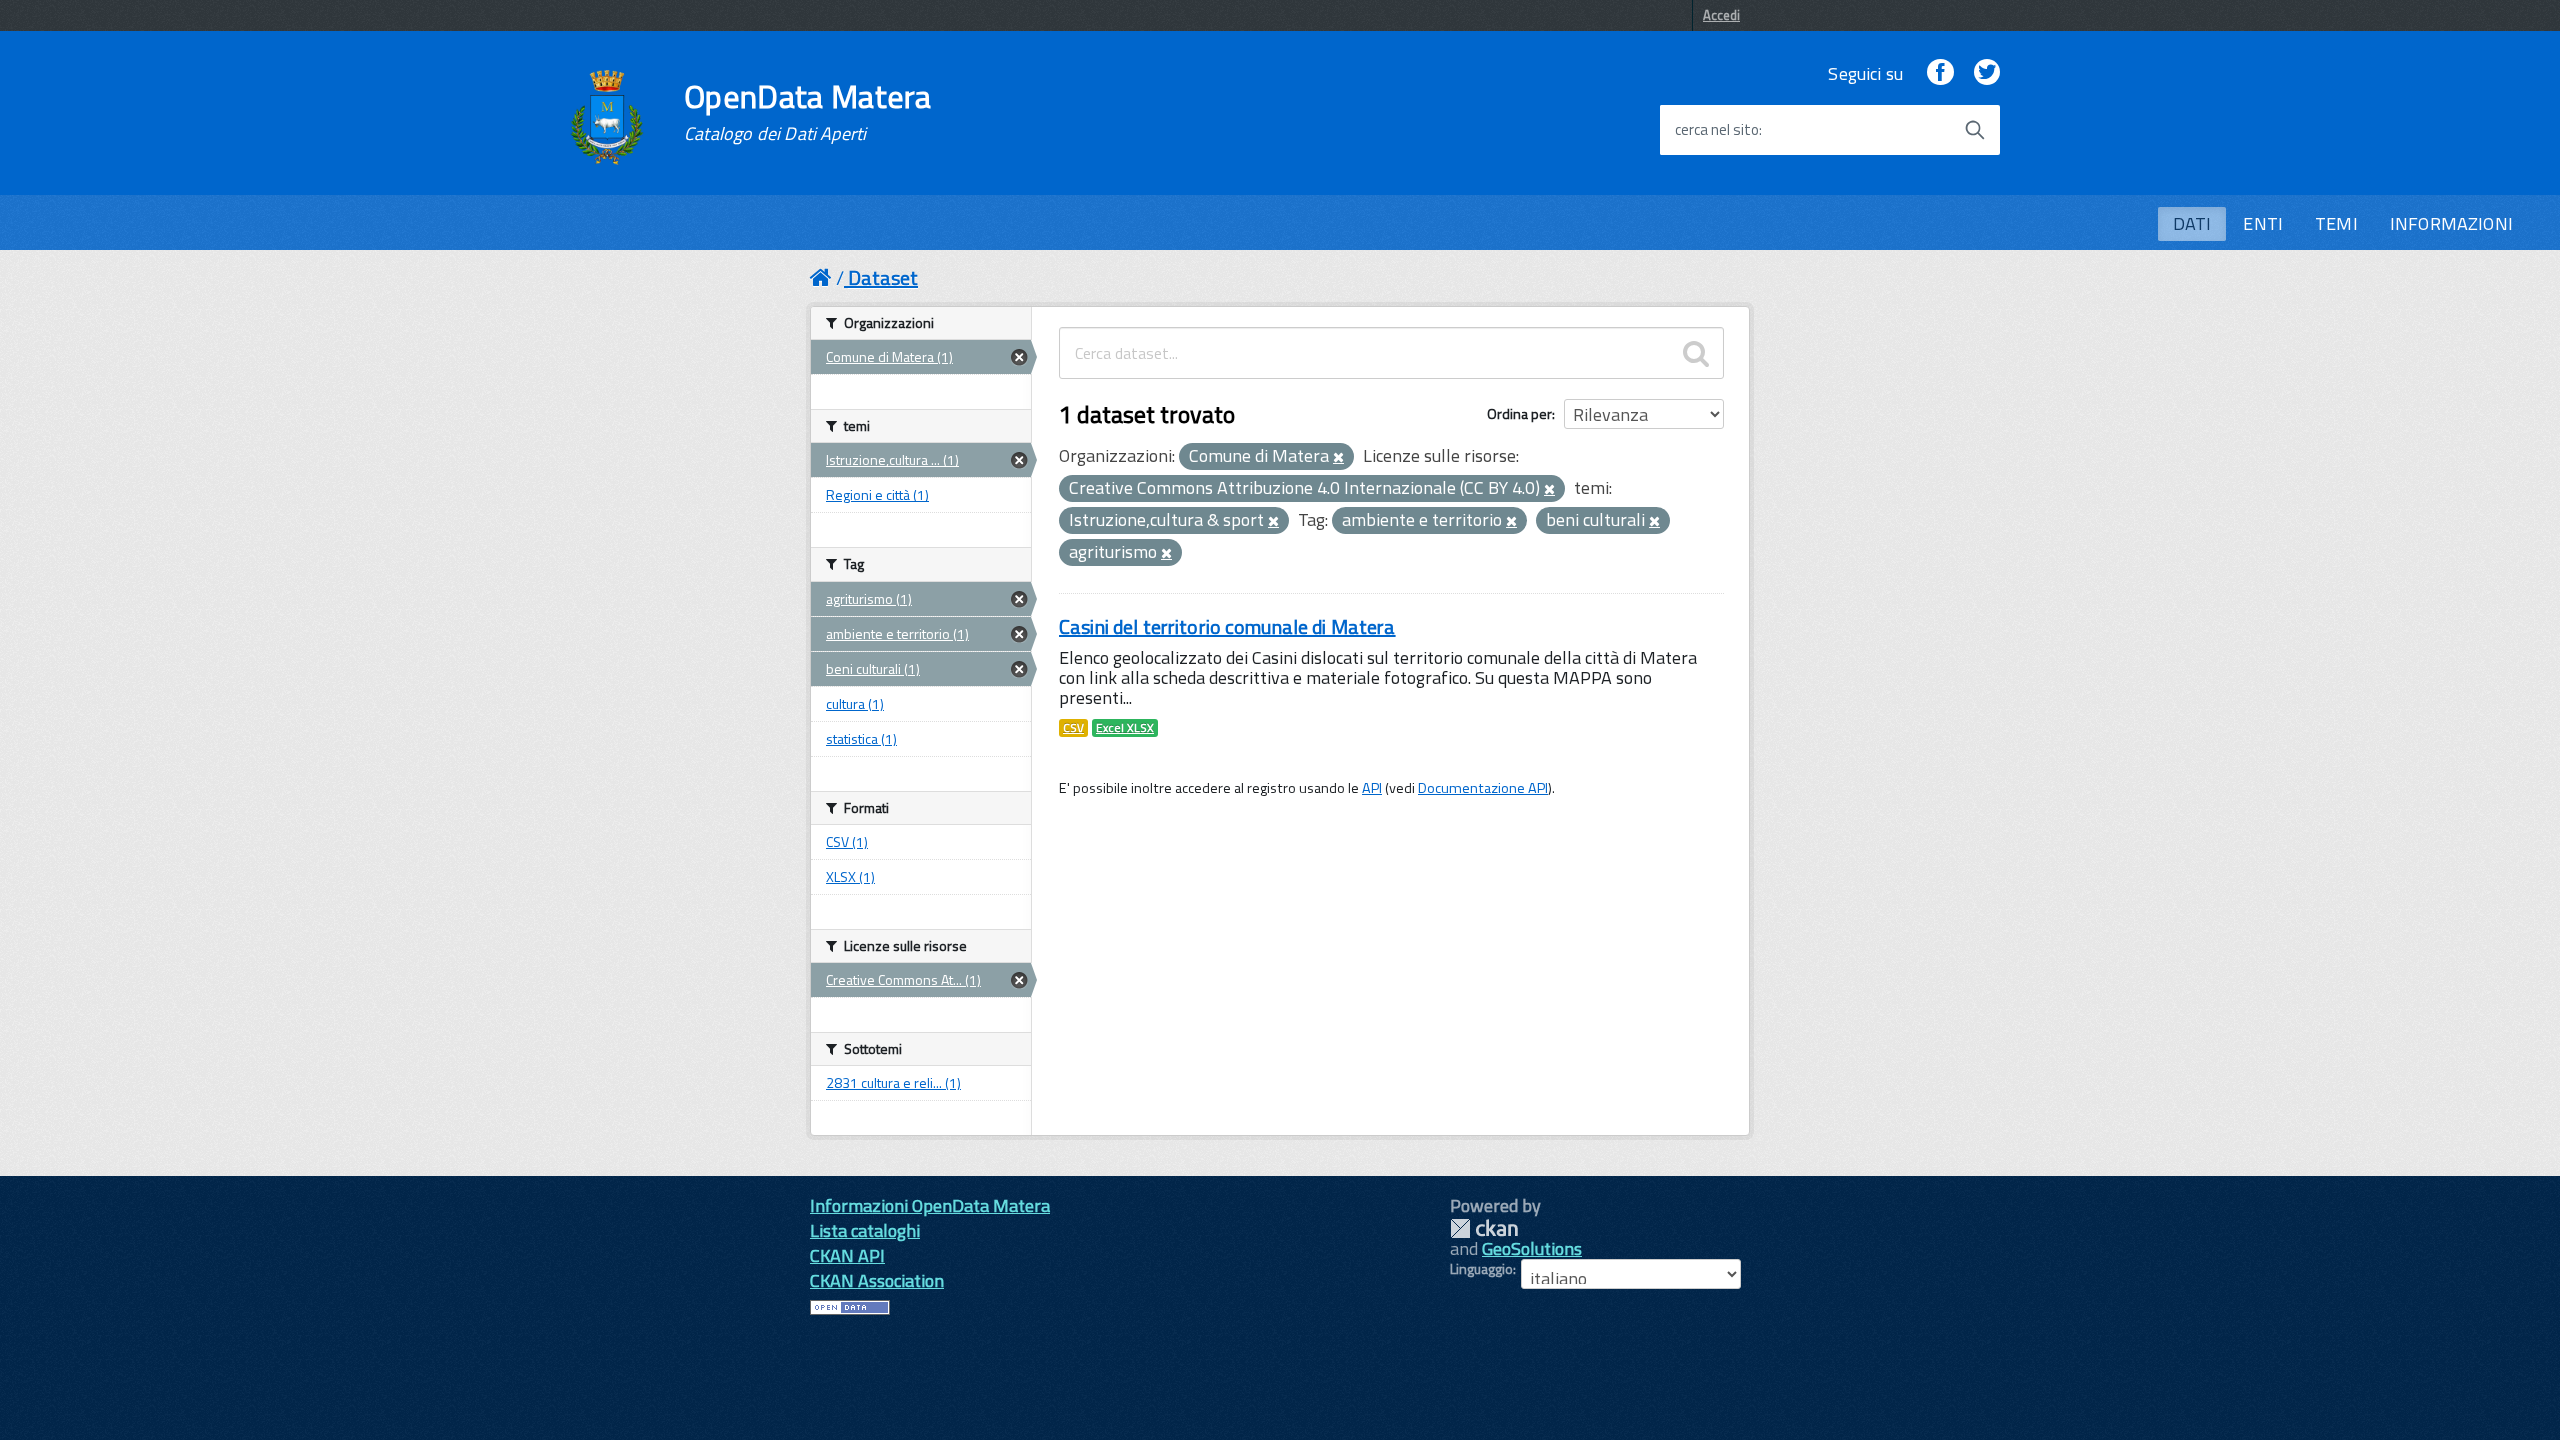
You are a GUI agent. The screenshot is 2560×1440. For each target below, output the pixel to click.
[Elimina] (1338, 458)
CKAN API (847, 1255)
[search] (1696, 353)
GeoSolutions (1532, 1248)
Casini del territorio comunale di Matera (1227, 626)
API (1372, 788)
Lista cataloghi (865, 1230)
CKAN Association (877, 1280)
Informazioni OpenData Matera (930, 1205)
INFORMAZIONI (2451, 223)
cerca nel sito (1717, 130)
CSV (1073, 728)
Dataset (883, 277)
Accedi (1721, 15)
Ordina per (1519, 413)
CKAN (1484, 1228)
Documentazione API (1483, 788)
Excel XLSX (1125, 728)
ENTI (2263, 223)
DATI (2192, 223)
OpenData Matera (808, 112)
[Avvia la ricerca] (1975, 130)
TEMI (2336, 223)
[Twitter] (1987, 73)
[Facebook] (1940, 73)
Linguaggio (1481, 1269)
